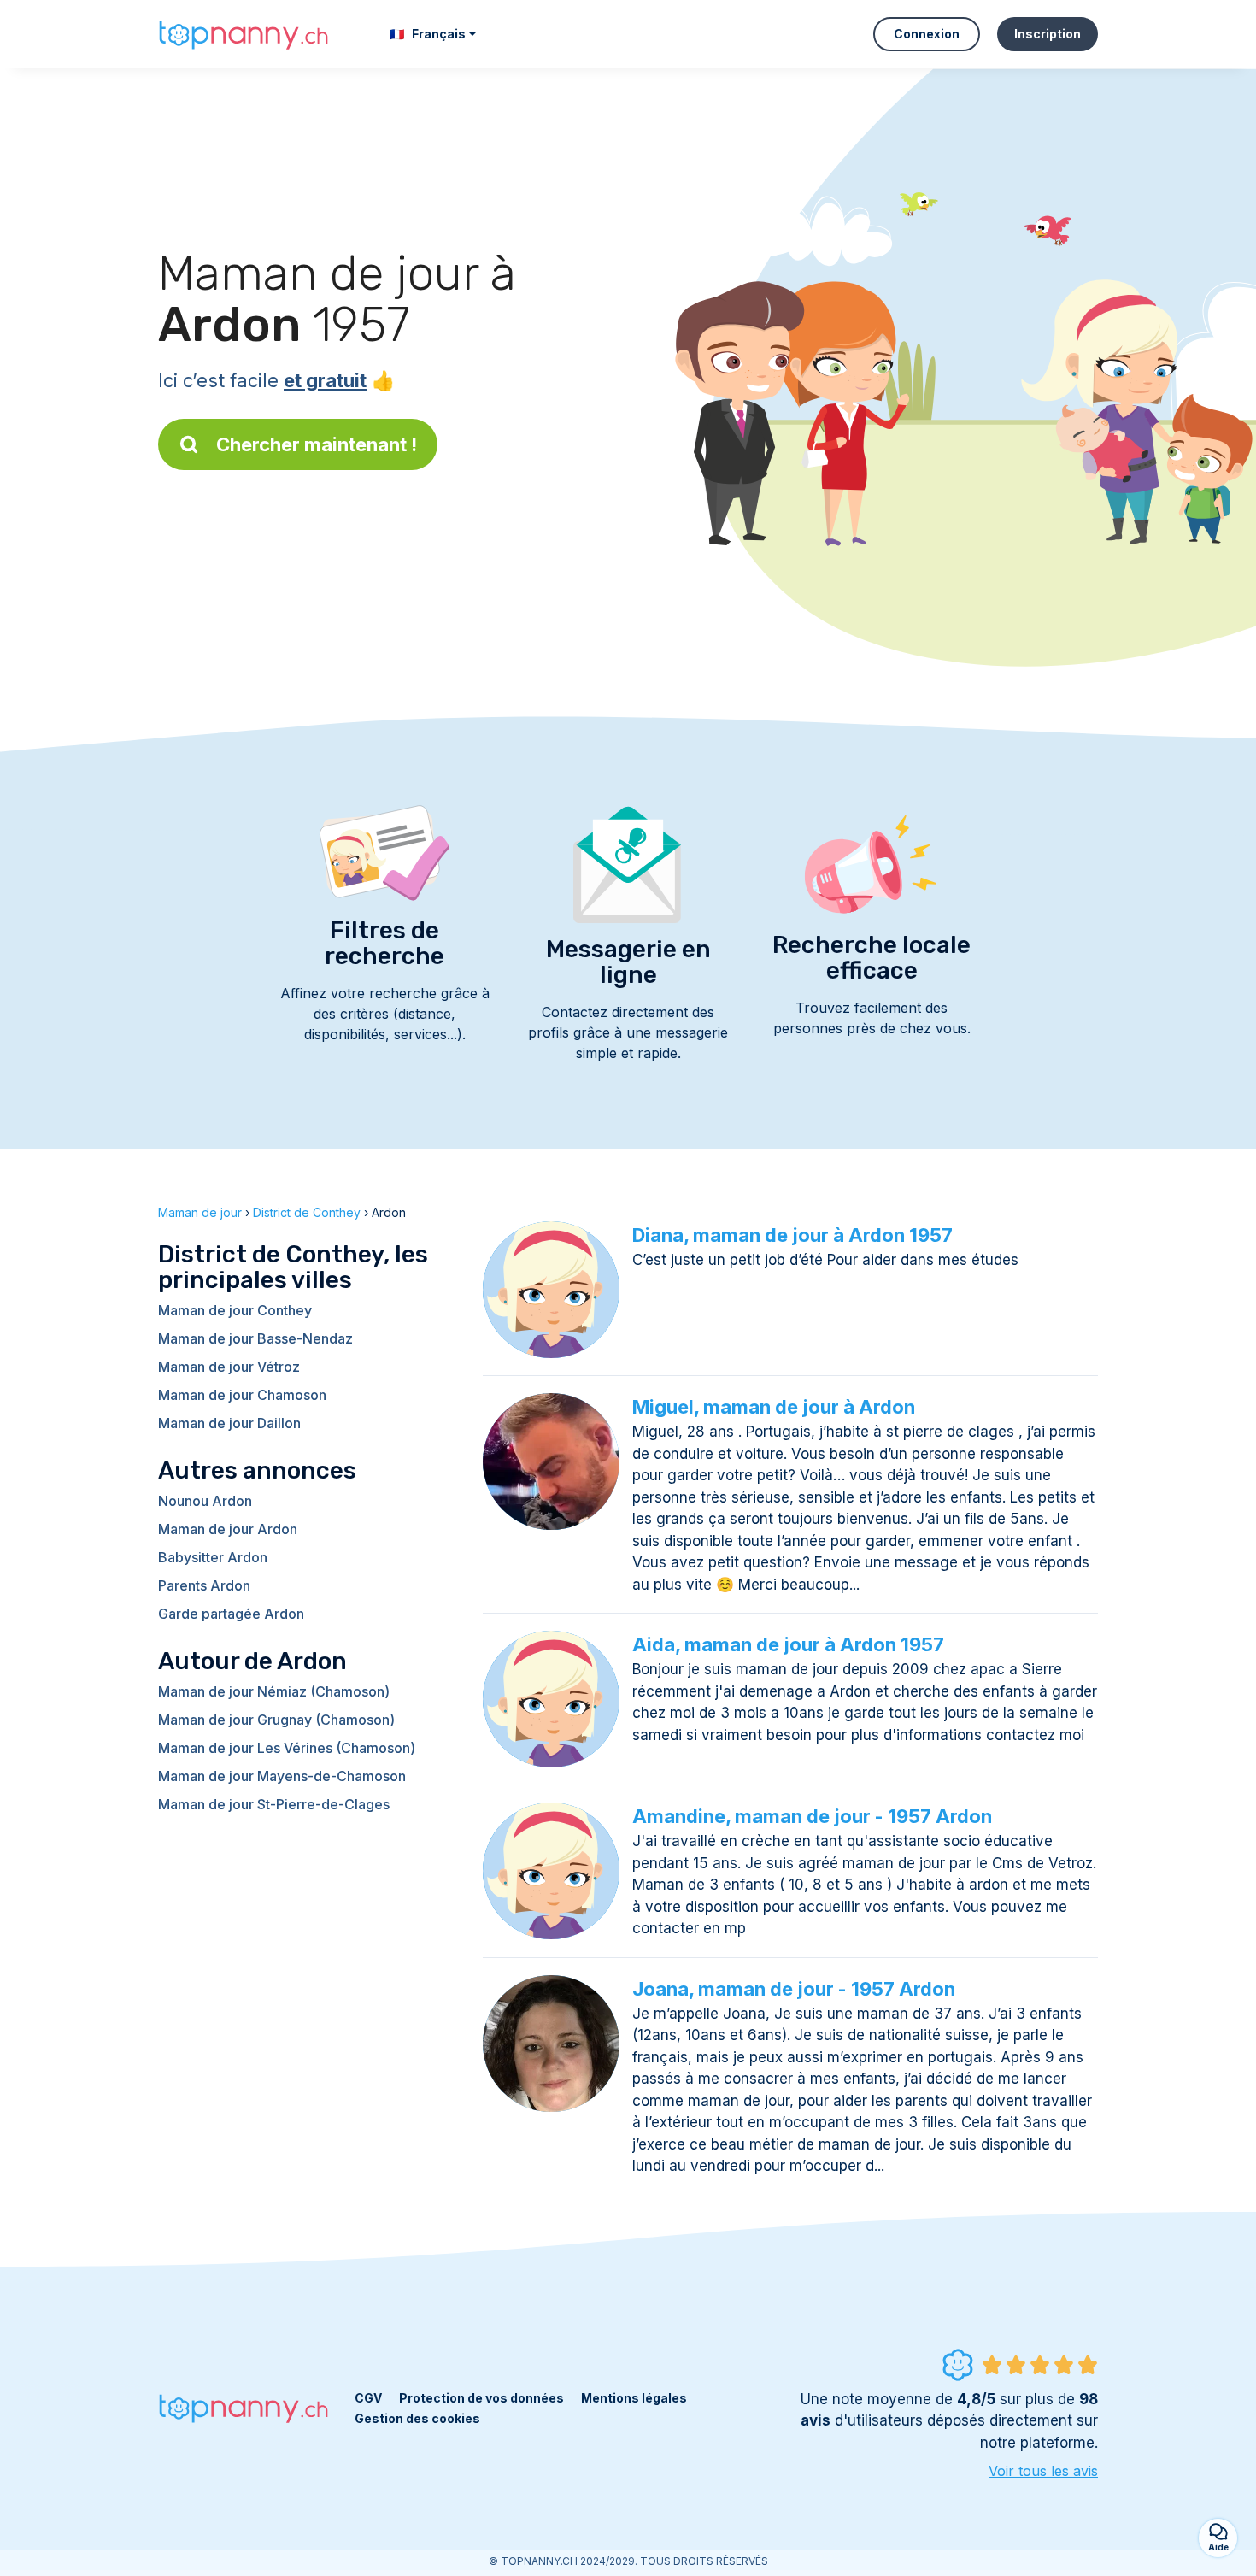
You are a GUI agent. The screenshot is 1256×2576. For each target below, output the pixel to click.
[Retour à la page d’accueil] (244, 34)
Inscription (1048, 34)
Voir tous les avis (1043, 2471)
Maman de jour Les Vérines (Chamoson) (287, 1748)
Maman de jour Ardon (228, 1529)
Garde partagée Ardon (231, 1614)
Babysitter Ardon (213, 1557)
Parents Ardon (204, 1585)
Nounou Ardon (205, 1501)
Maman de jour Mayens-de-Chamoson (282, 1776)
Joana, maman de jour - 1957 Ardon (794, 1989)
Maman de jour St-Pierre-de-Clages (274, 1804)
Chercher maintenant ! (317, 444)
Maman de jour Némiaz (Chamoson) (274, 1691)
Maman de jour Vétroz (229, 1367)
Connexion (927, 34)
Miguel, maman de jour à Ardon (774, 1407)
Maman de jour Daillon (229, 1423)
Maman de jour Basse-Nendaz (255, 1338)
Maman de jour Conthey (235, 1310)
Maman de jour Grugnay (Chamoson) (276, 1720)
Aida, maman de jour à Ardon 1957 (788, 1644)
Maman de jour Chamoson (242, 1395)
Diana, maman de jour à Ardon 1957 (792, 1235)
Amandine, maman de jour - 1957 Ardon (812, 1816)
